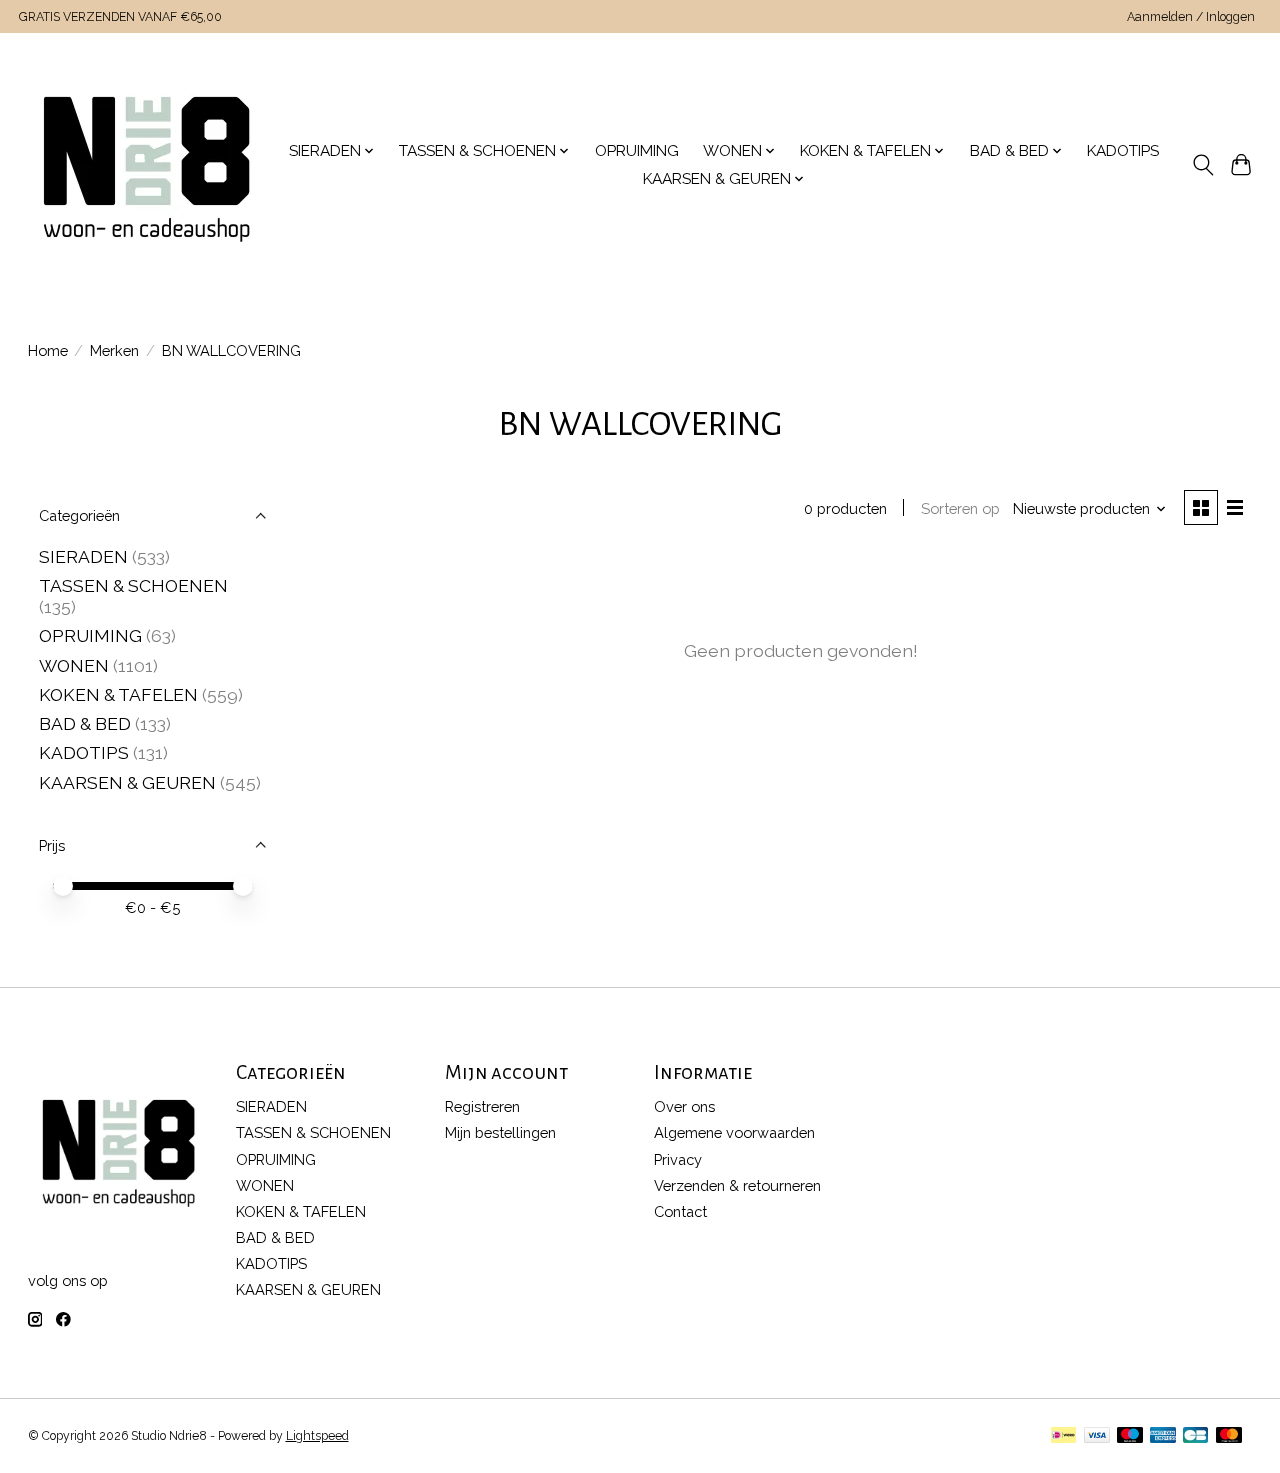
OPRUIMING (637, 151)
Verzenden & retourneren (737, 1185)
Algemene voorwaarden (734, 1132)
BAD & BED (85, 723)
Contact (680, 1211)
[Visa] (1097, 1436)
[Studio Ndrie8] (146, 165)
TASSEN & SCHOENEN (133, 585)
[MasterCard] (1229, 1436)
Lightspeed (317, 1436)
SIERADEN (83, 556)
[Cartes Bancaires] (1195, 1436)
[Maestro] (1130, 1436)
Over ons (684, 1106)
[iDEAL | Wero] (1063, 1436)
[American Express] (1163, 1436)
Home (48, 350)
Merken (114, 350)
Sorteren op (960, 508)
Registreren (482, 1106)
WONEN (74, 665)
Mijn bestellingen (500, 1132)
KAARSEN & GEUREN (127, 782)
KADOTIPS (1123, 151)
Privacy (678, 1159)
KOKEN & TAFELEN (118, 694)
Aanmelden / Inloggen (1191, 17)
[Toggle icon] (1202, 165)
